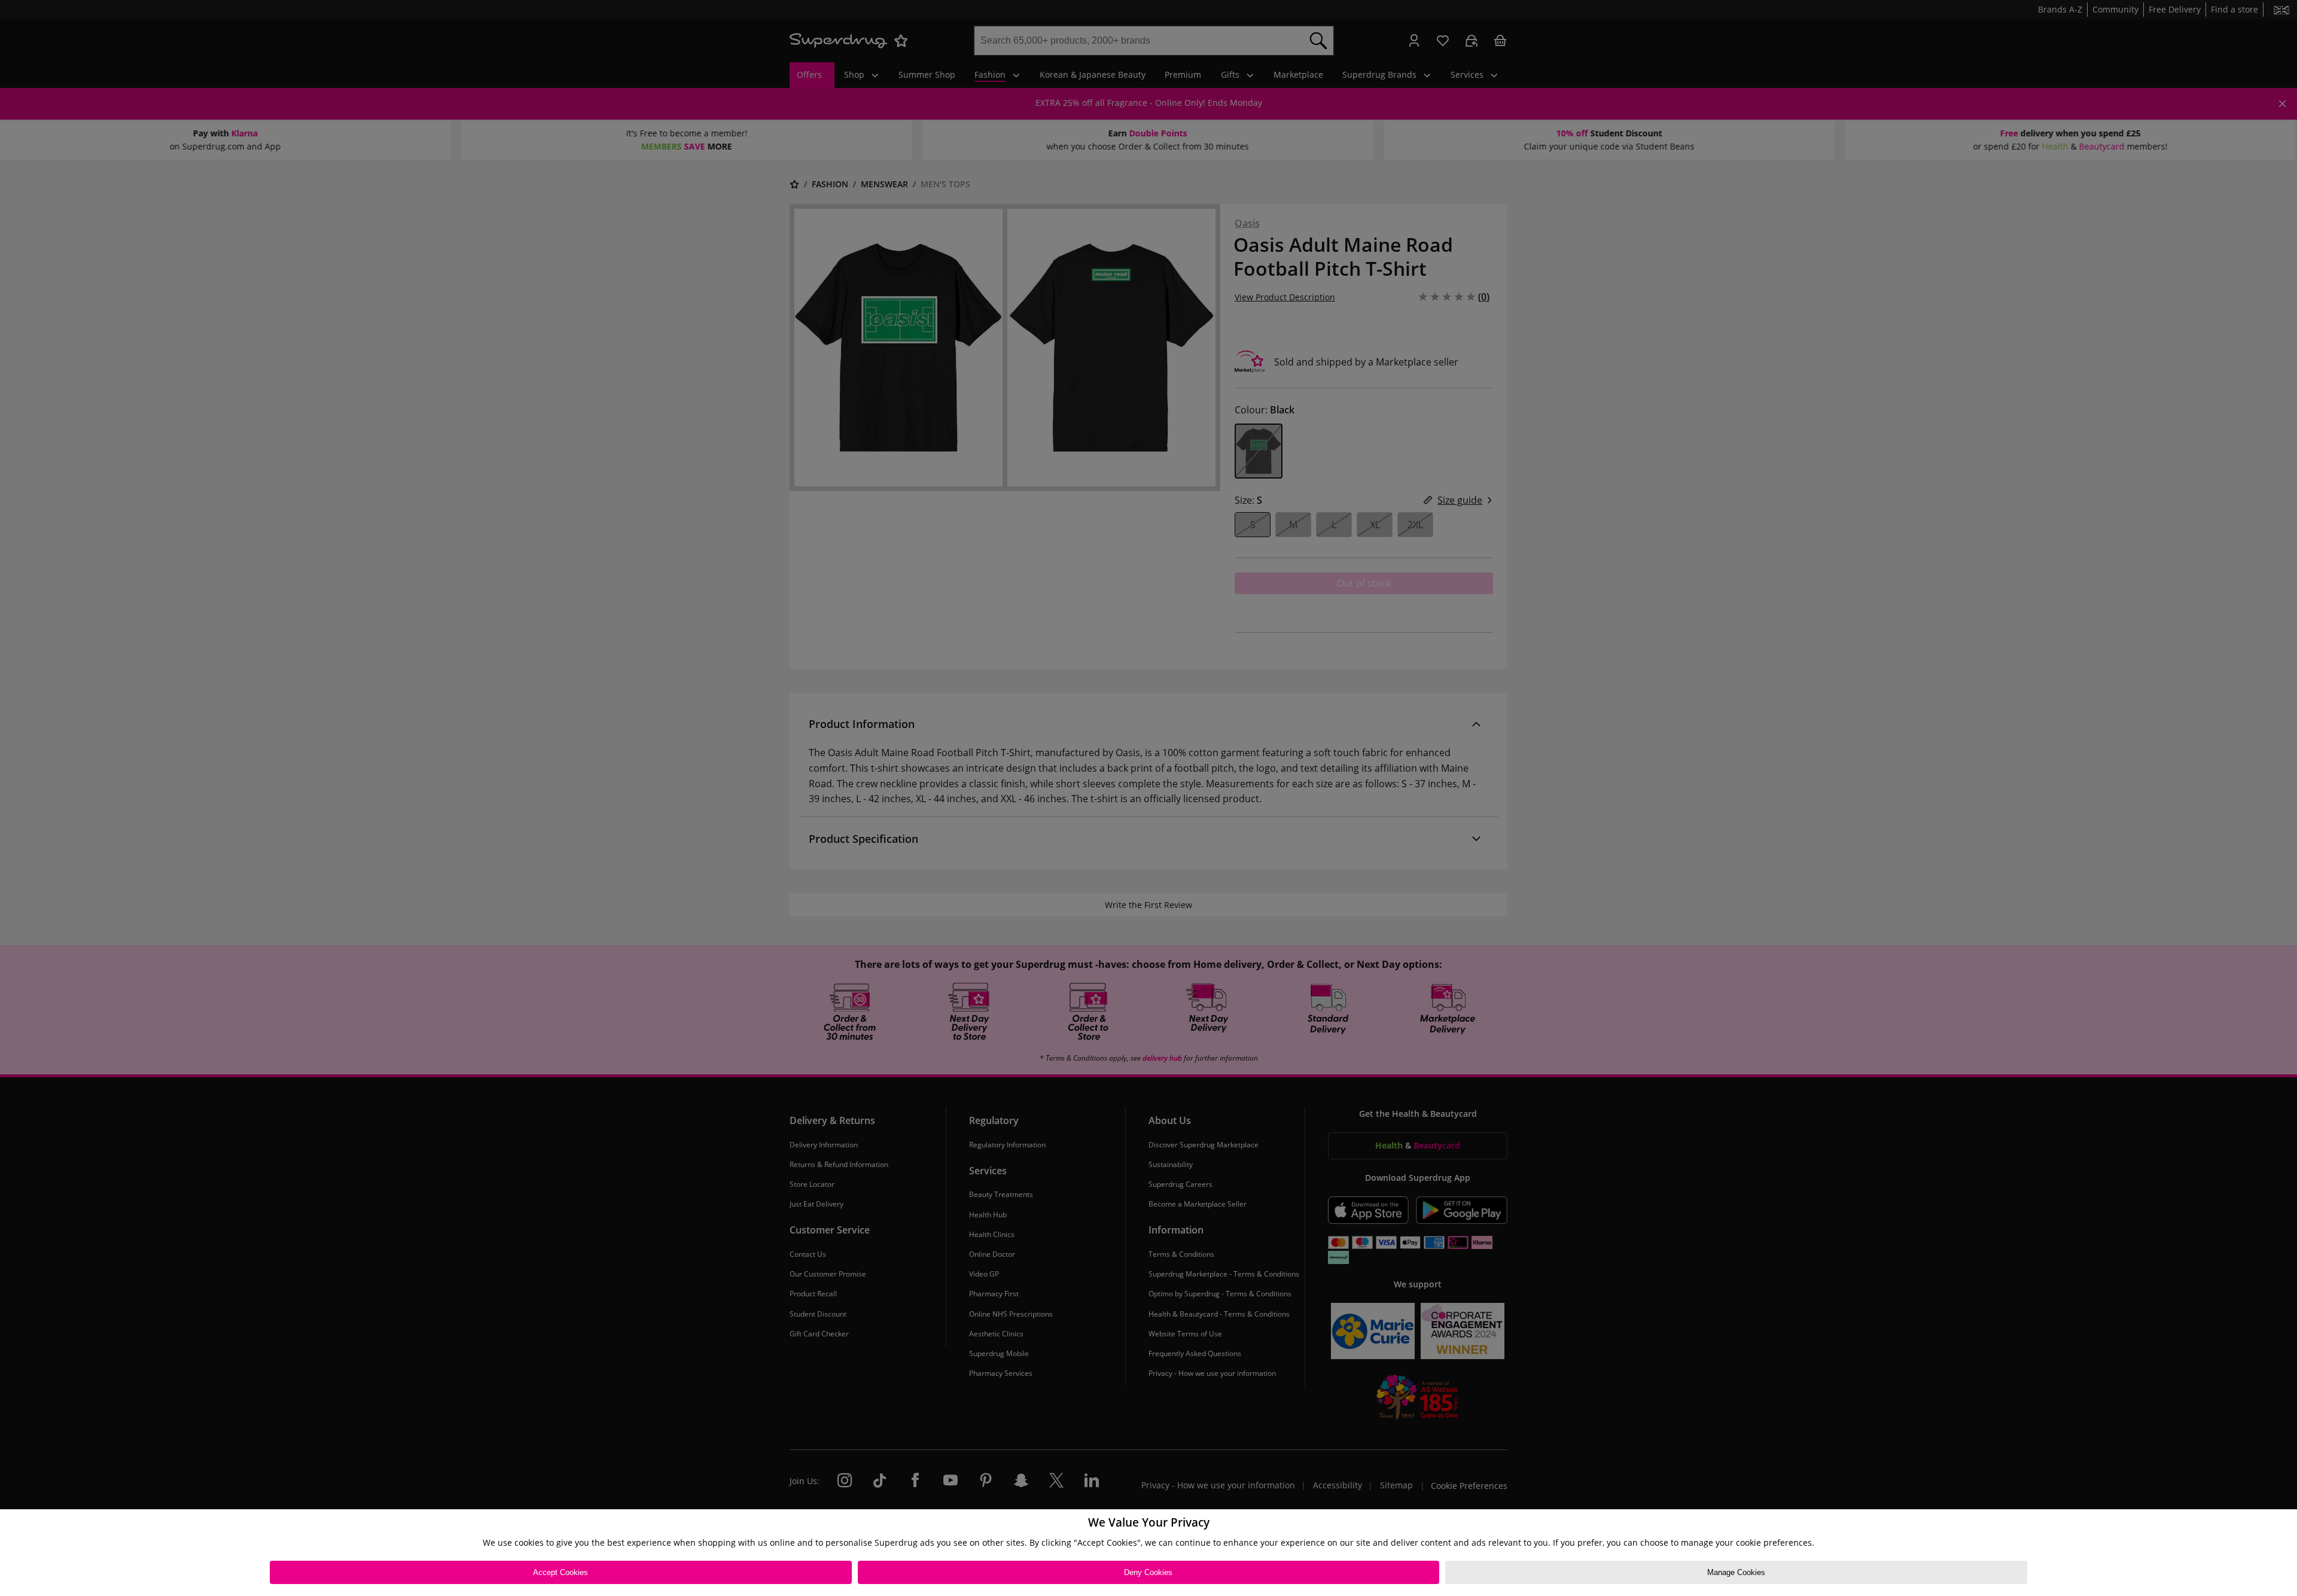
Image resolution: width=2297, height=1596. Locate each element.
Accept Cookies (560, 1572)
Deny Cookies (1148, 1572)
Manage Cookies (1736, 1572)
